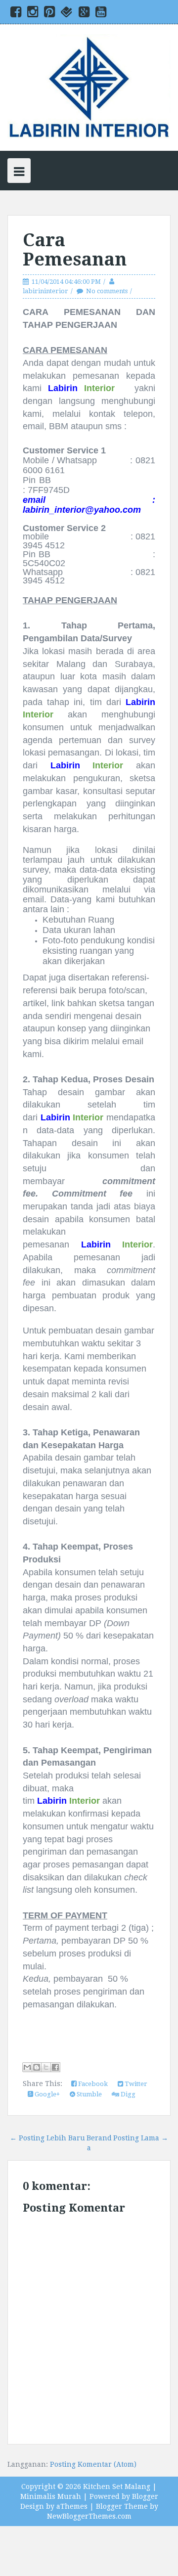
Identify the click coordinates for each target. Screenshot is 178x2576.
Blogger (145, 2496)
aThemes (72, 2506)
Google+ (46, 2094)
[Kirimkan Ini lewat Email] (27, 2067)
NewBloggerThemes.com (89, 2516)
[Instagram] (33, 14)
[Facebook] (16, 14)
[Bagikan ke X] (46, 2067)
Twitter (135, 2084)
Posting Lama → (141, 2138)
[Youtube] (101, 14)
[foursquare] (67, 14)
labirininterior (45, 291)
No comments (107, 291)
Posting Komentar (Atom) (93, 2464)
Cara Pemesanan (75, 250)
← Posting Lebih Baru (47, 2138)
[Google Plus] (84, 14)
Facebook (92, 2084)
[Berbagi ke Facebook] (55, 2067)
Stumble (89, 2094)
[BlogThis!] (37, 2067)
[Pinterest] (49, 14)
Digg (127, 2094)
